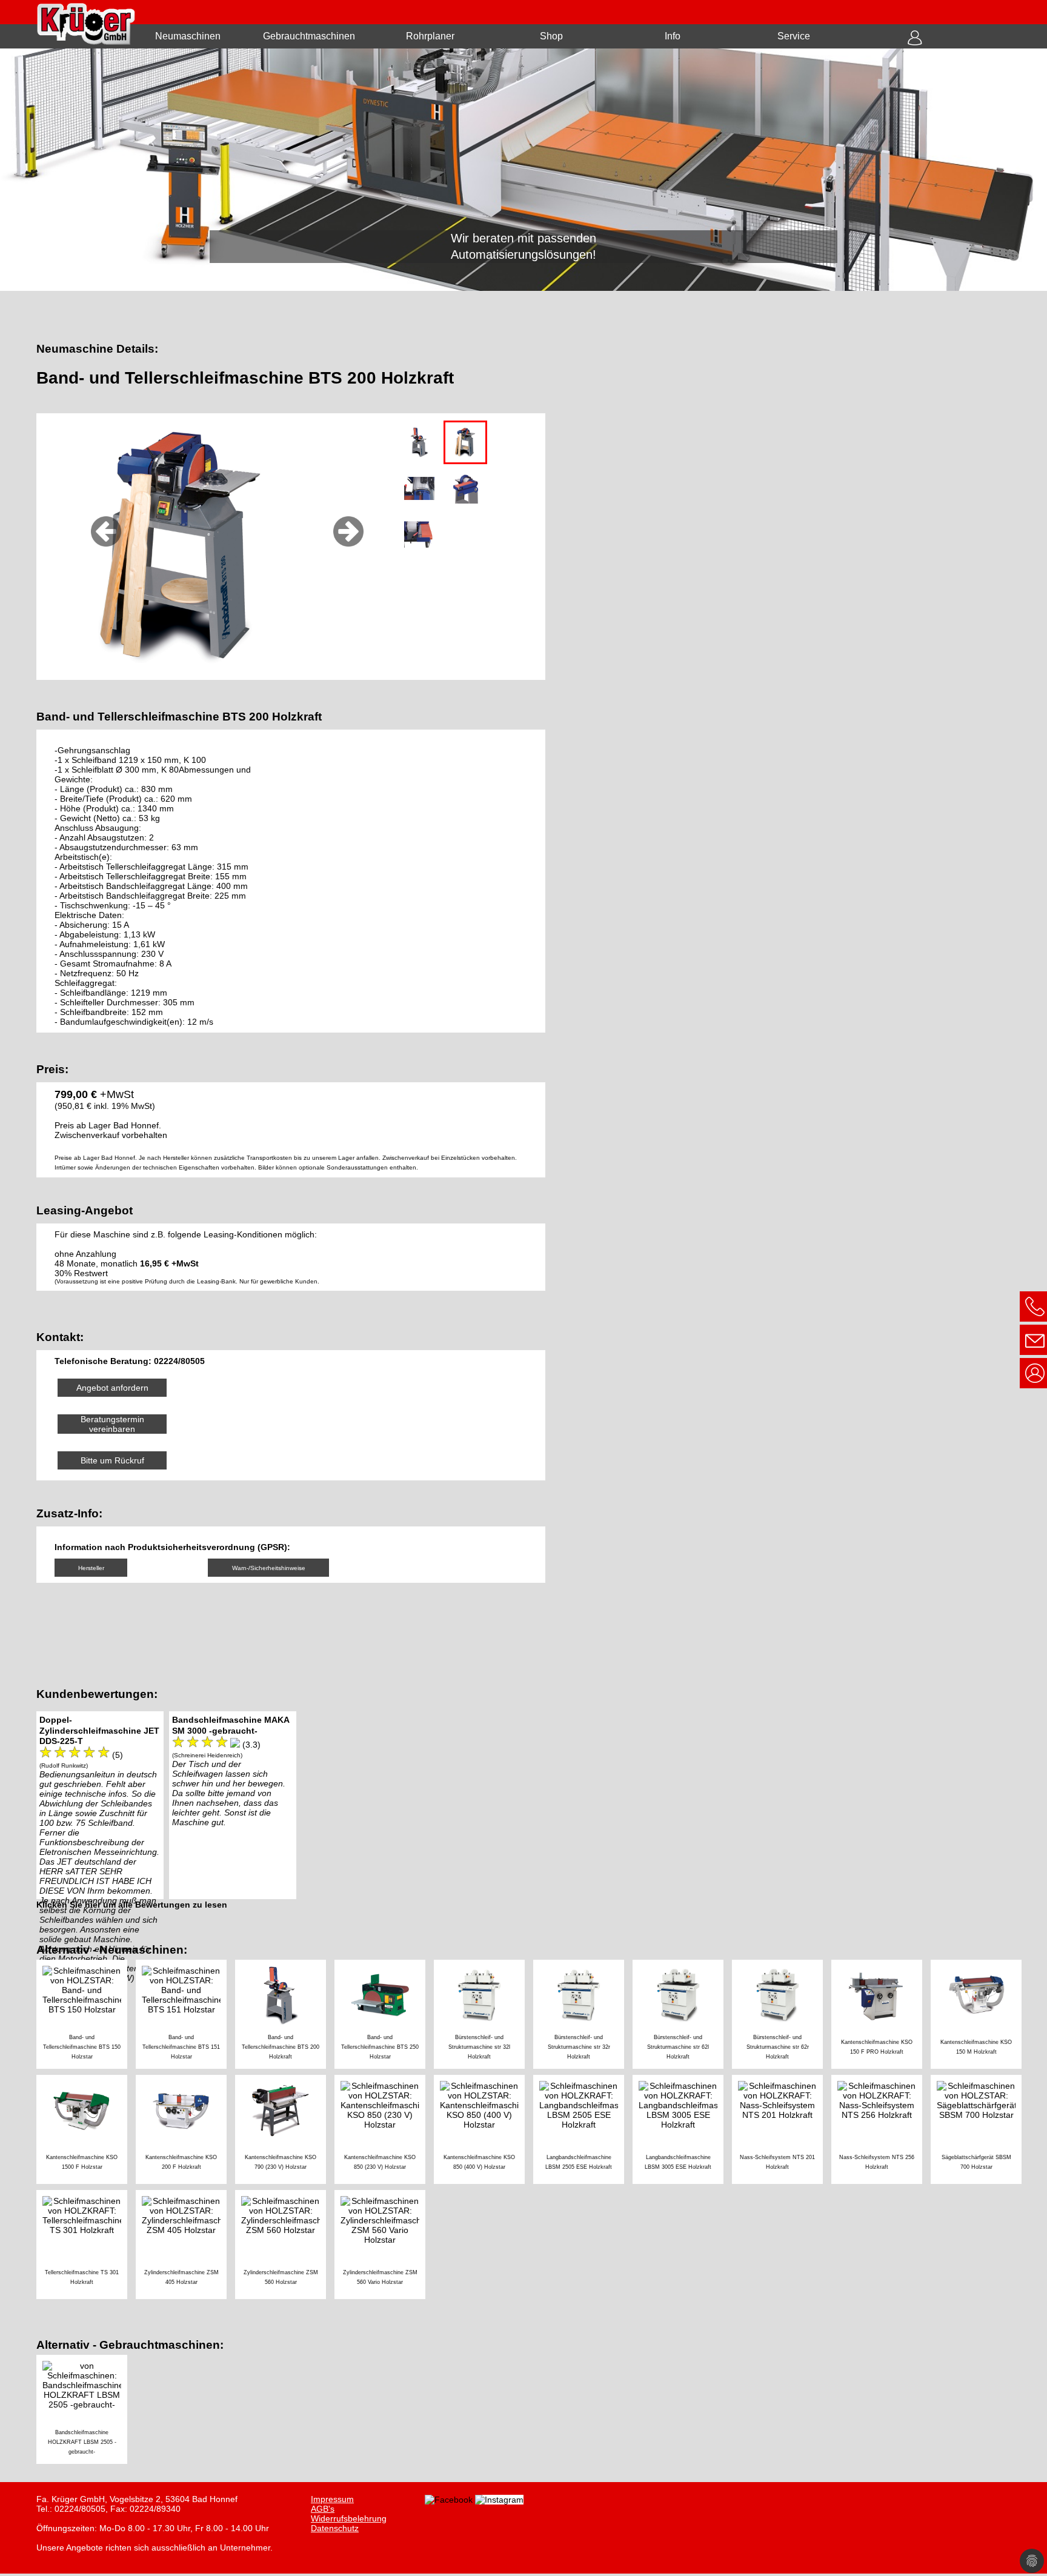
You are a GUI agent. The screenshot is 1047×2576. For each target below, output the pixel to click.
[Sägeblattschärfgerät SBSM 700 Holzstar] (979, 2131)
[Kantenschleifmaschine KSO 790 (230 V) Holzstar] (285, 2131)
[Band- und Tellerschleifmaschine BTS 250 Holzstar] (384, 2016)
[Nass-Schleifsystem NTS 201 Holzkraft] (782, 2131)
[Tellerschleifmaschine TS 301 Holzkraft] (86, 2246)
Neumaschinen (188, 36)
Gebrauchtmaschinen (309, 36)
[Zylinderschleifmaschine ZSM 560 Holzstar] (285, 2246)
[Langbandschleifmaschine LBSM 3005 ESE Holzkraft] (682, 2131)
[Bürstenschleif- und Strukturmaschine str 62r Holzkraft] (782, 2016)
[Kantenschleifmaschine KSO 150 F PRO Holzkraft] (881, 2016)
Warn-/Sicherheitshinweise (269, 1568)
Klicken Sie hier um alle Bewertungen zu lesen (132, 1905)
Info (673, 36)
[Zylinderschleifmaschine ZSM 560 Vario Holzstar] (383, 2246)
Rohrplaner (430, 36)
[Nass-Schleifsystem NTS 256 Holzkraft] (881, 2131)
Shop (551, 36)
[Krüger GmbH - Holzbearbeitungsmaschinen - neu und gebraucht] (523, 170)
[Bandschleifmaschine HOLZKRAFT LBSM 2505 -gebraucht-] (85, 2411)
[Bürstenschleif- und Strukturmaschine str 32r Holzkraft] (583, 2016)
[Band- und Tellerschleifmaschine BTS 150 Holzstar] (86, 2016)
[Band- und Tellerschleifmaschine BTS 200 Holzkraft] (285, 2016)
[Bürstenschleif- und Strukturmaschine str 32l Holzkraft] (484, 2016)
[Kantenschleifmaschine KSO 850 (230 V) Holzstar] (384, 2131)
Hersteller (91, 1568)
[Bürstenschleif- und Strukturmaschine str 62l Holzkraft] (682, 2016)
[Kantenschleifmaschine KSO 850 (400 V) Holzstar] (484, 2131)
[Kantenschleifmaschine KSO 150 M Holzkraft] (979, 2016)
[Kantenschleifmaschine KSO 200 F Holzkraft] (185, 2131)
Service (794, 36)
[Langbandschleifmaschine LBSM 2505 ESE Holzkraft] (583, 2131)
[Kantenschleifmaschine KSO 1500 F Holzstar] (86, 2131)
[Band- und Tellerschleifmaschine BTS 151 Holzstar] (185, 2016)
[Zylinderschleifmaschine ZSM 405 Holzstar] (185, 2246)
